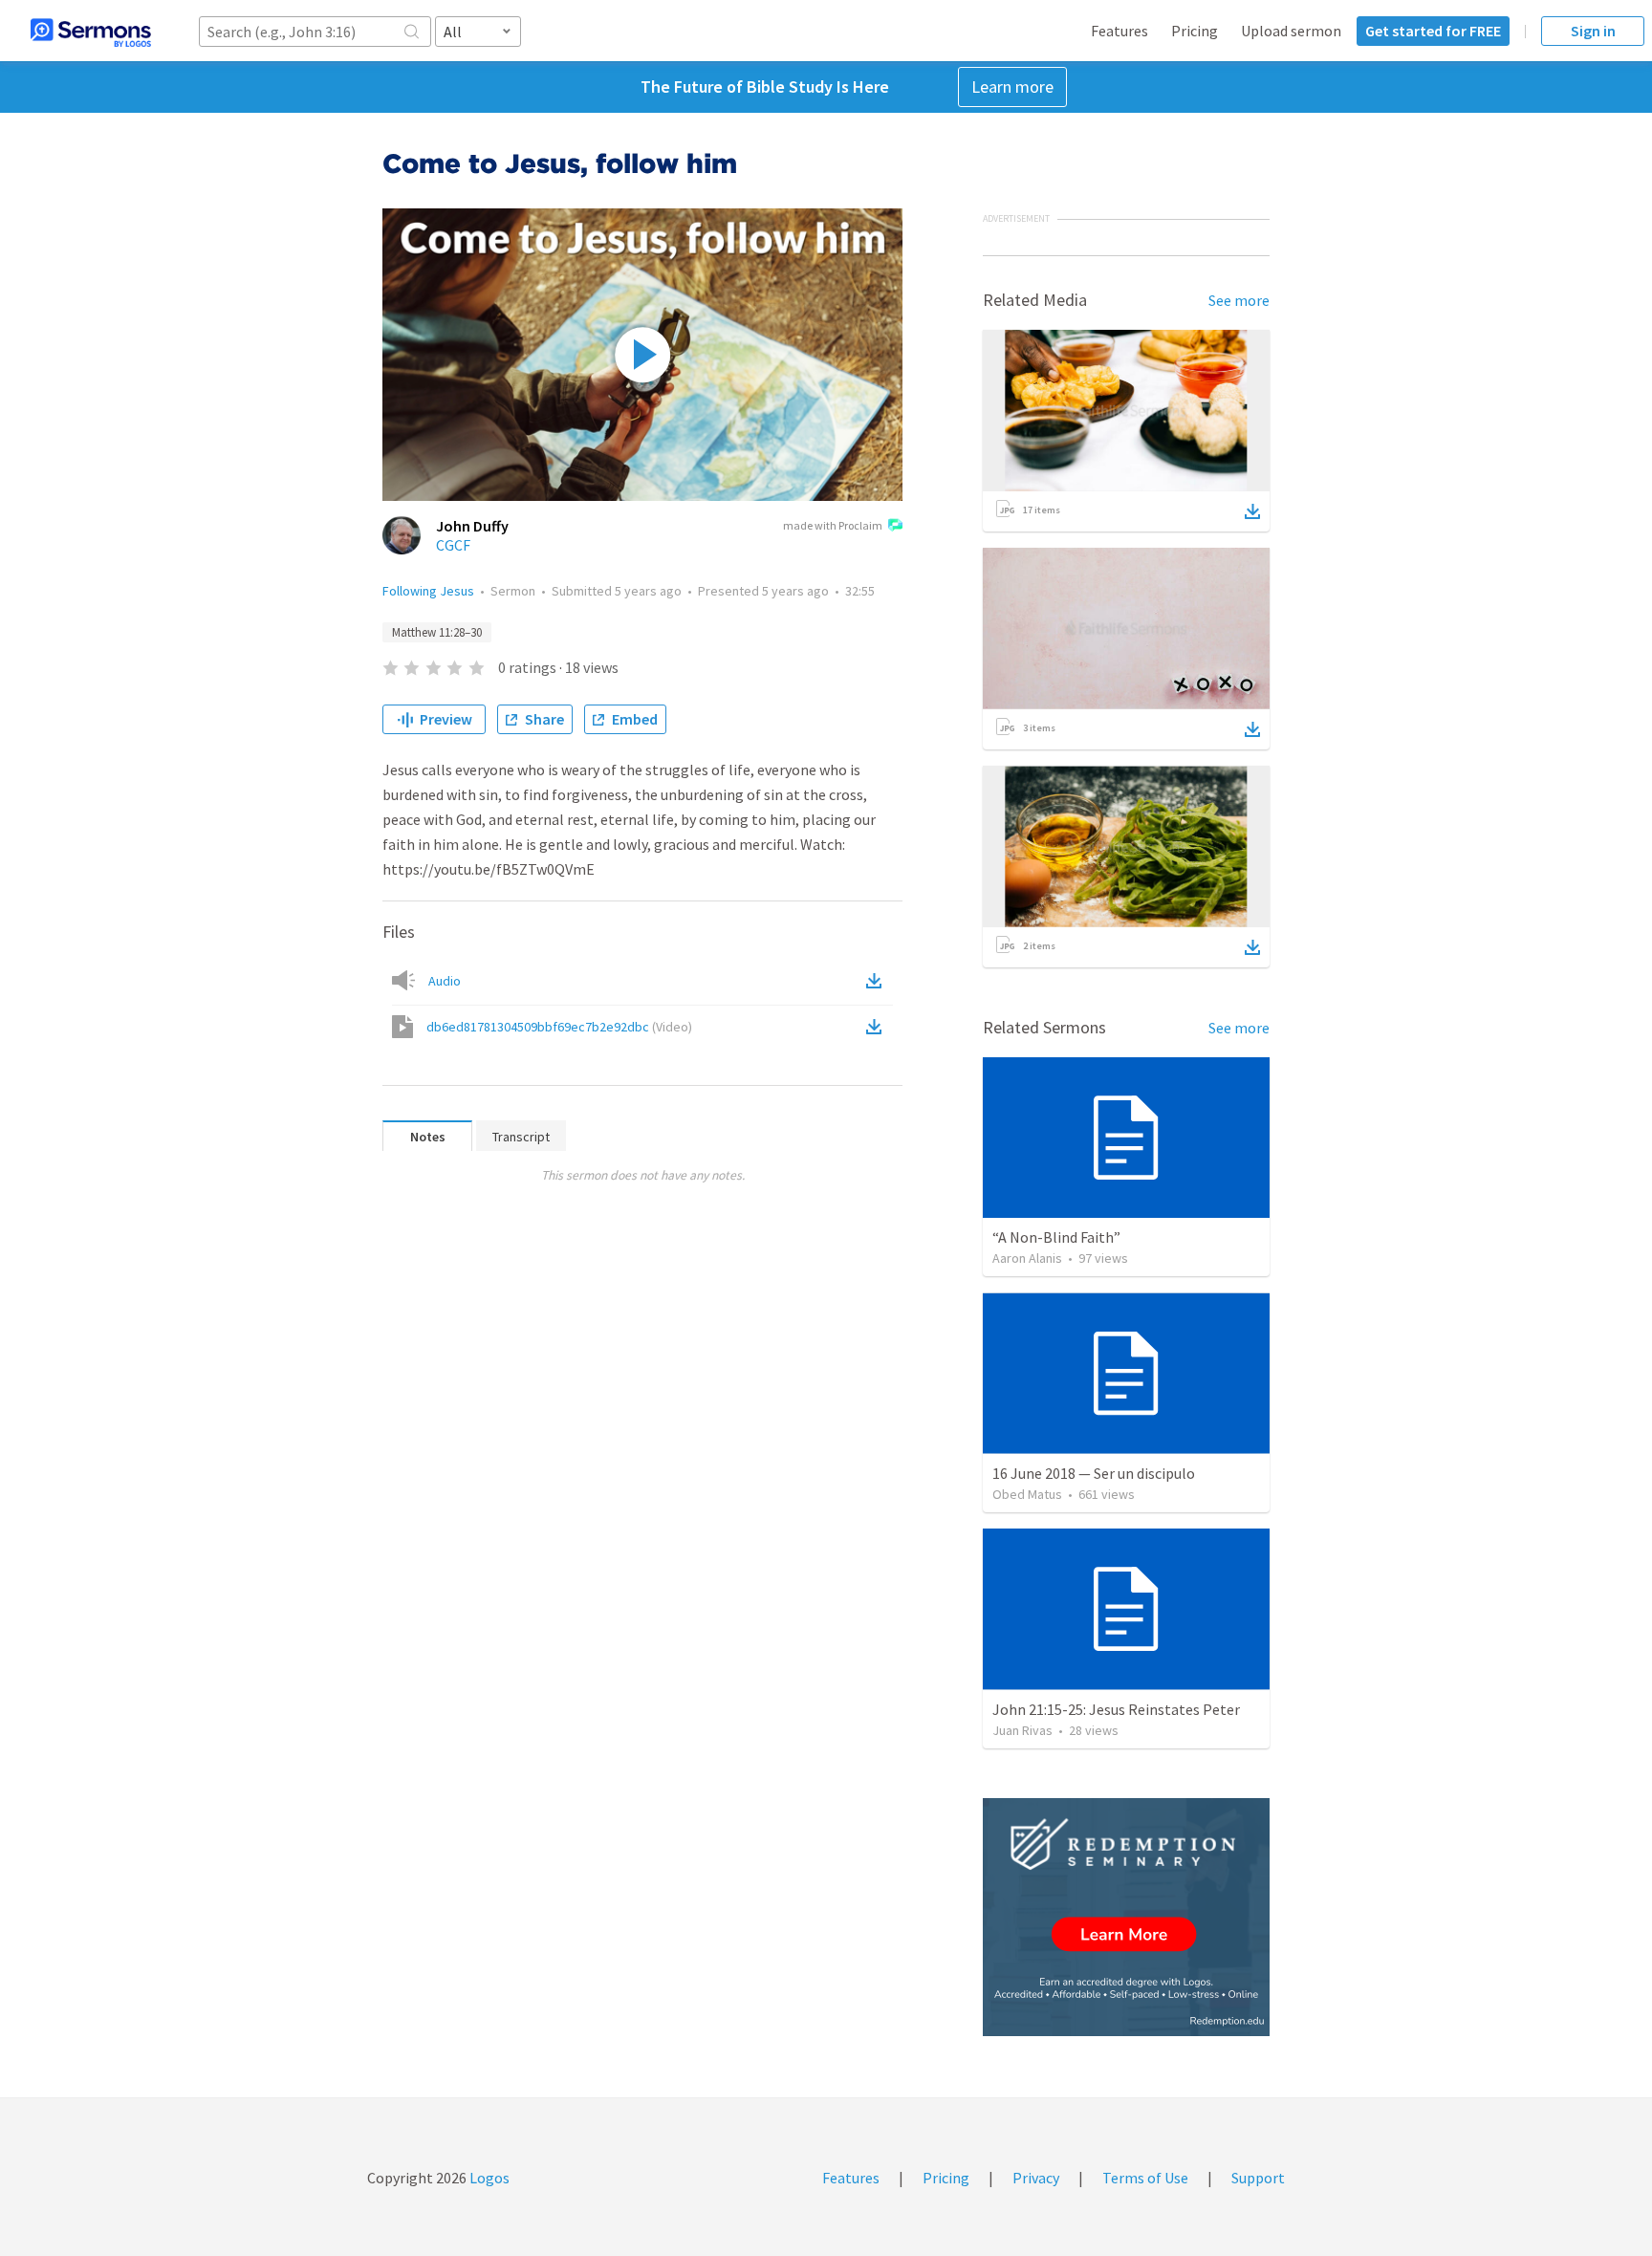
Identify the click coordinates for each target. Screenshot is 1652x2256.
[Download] (1252, 511)
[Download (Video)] (878, 1027)
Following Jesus (428, 591)
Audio (445, 981)
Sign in (1593, 31)
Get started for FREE (1433, 31)
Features (1119, 31)
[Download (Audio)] (878, 981)
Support (1258, 2178)
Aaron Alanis (1027, 1258)
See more (1239, 300)
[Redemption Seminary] (1126, 1917)
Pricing (1195, 31)
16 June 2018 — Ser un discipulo (1094, 1473)
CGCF (453, 545)
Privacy (1036, 2178)
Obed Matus (1027, 1494)
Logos (488, 2178)
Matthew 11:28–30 (437, 632)
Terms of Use (1145, 2178)
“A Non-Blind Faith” (1056, 1237)
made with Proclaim (833, 525)
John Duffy (472, 526)
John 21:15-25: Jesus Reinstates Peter (1116, 1709)
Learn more (1012, 87)
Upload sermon (1291, 31)
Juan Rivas (1022, 1730)
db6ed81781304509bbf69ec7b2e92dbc (559, 1027)
